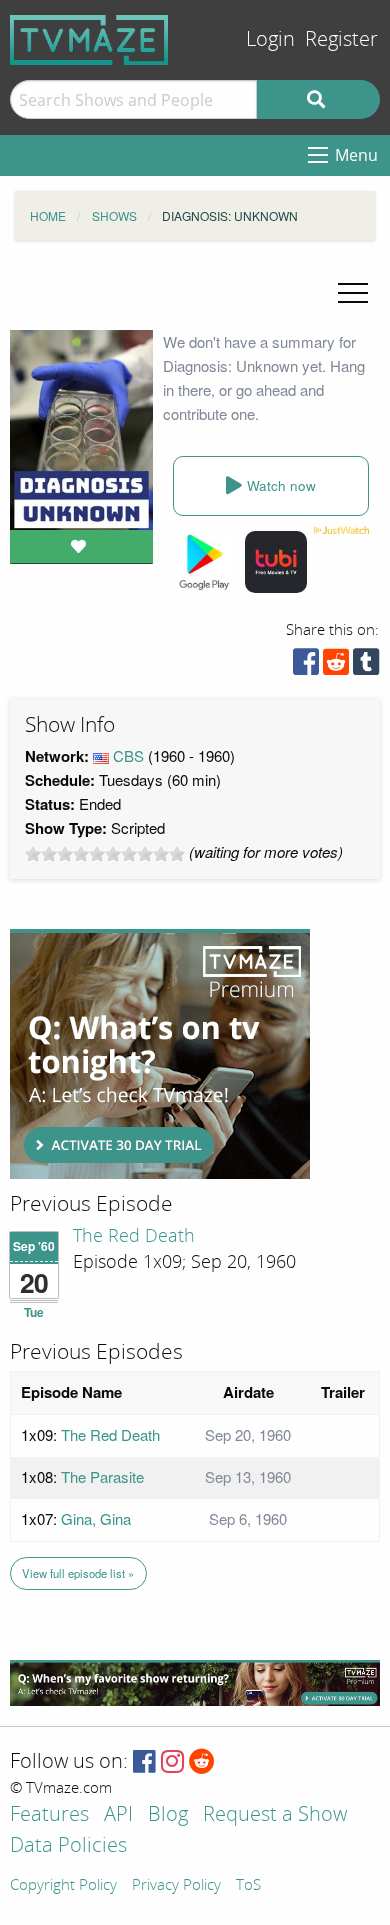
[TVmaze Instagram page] (172, 1762)
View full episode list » (78, 1573)
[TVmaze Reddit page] (202, 1762)
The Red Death (134, 1236)
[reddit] (336, 666)
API (118, 1815)
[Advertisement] (160, 1054)
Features (49, 1815)
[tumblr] (366, 666)
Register (341, 39)
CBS (128, 755)
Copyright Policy (63, 1886)
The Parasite (102, 1476)
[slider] (105, 854)
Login (270, 39)
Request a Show (275, 1815)
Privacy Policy (176, 1886)
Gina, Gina (96, 1518)
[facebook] (306, 666)
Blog (168, 1815)
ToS (248, 1886)
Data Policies (68, 1846)
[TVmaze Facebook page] (144, 1762)
